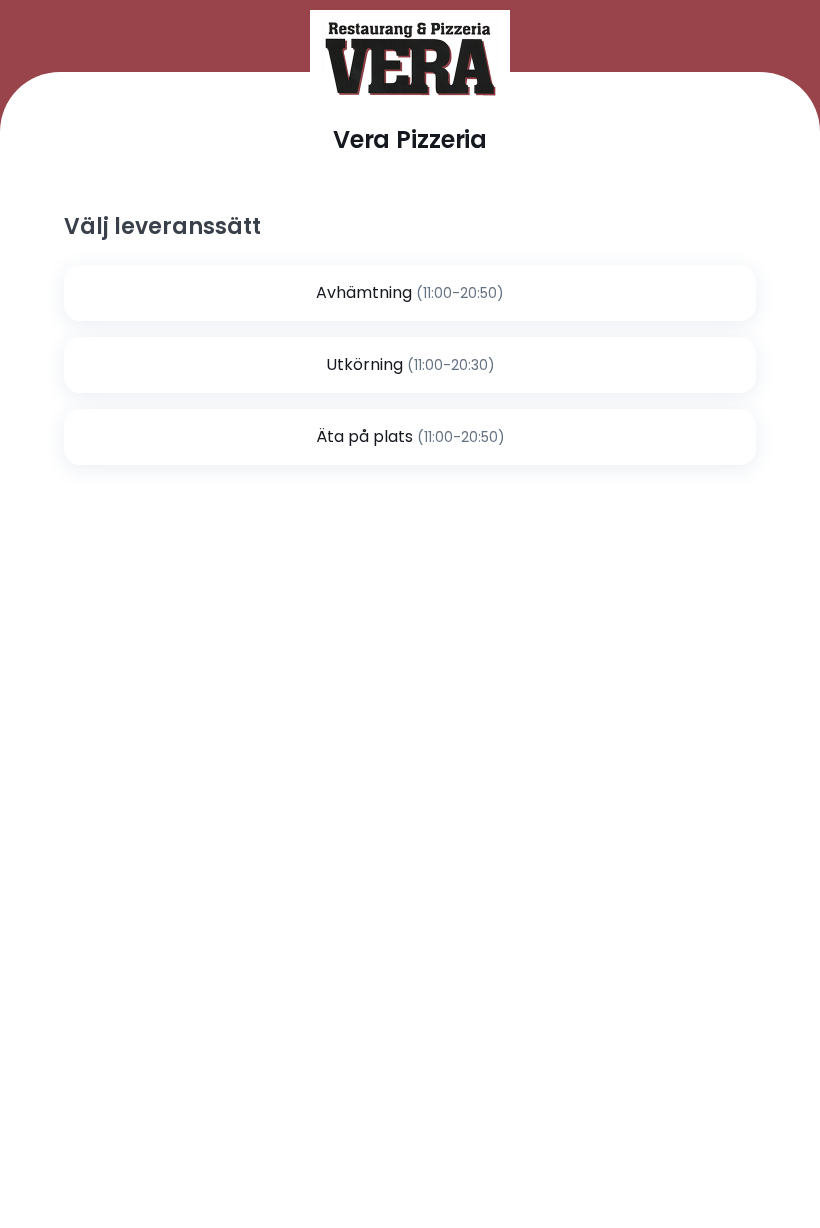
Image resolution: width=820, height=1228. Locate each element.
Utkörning (364, 364)
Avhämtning (364, 292)
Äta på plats (364, 436)
